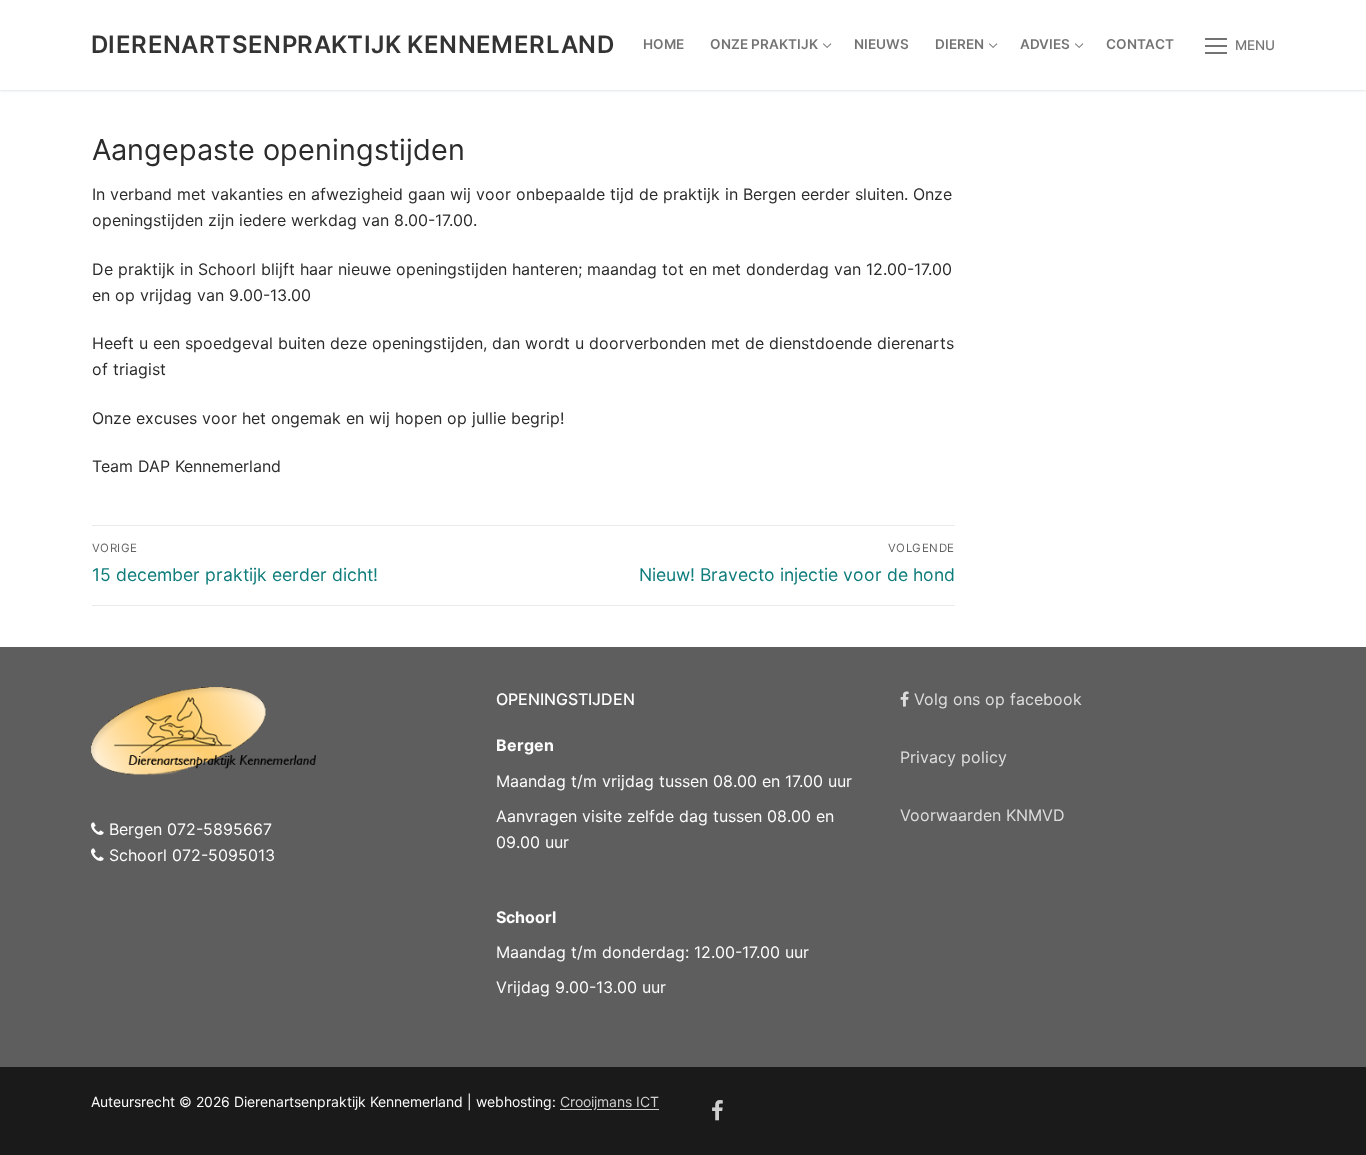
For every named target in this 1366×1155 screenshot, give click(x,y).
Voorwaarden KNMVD (982, 815)
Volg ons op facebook (995, 699)
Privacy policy (953, 757)
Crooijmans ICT (609, 1101)
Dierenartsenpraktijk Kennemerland (352, 44)
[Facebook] (718, 1111)
